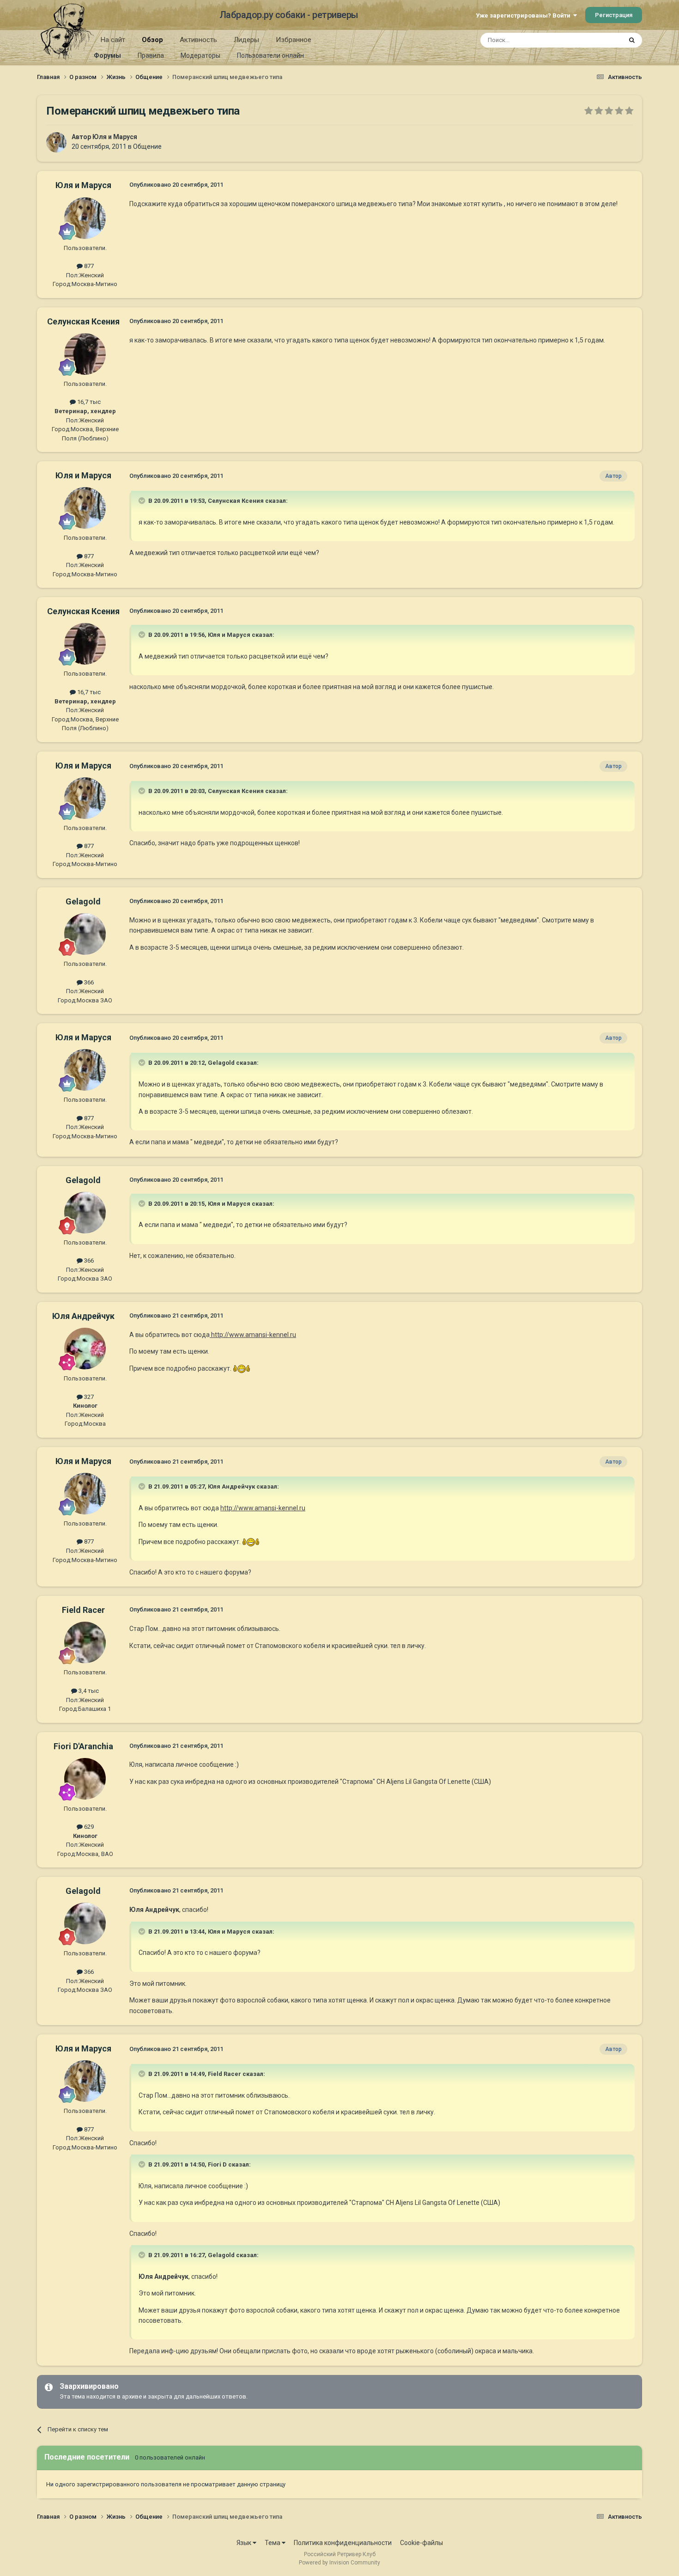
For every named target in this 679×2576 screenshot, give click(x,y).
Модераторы (200, 55)
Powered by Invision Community (339, 2563)
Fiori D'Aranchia (83, 1746)
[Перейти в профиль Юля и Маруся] (56, 142)
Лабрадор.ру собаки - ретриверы (289, 15)
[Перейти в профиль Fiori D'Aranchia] (85, 1779)
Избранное (294, 40)
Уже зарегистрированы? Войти (524, 15)
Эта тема (597, 40)
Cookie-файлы (421, 2543)
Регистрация (614, 15)
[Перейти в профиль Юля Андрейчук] (85, 1349)
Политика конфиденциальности (343, 2543)
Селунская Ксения (83, 321)
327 (88, 1397)
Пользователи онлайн (270, 55)
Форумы (107, 55)
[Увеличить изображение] (242, 1368)
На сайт (113, 40)
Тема (273, 2543)
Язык (245, 2543)
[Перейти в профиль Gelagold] (85, 934)
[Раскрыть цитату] (143, 501)
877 (88, 266)
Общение (147, 147)
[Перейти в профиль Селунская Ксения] (85, 354)
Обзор (152, 40)
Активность (198, 40)
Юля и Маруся (115, 137)
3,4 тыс (88, 1691)
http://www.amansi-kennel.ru (253, 1335)
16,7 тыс (88, 402)
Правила (151, 55)
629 (88, 1827)
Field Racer (83, 1610)
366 (88, 982)
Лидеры (246, 40)
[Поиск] (632, 40)
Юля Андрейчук (83, 1316)
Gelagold (83, 901)
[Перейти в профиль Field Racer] (85, 1642)
